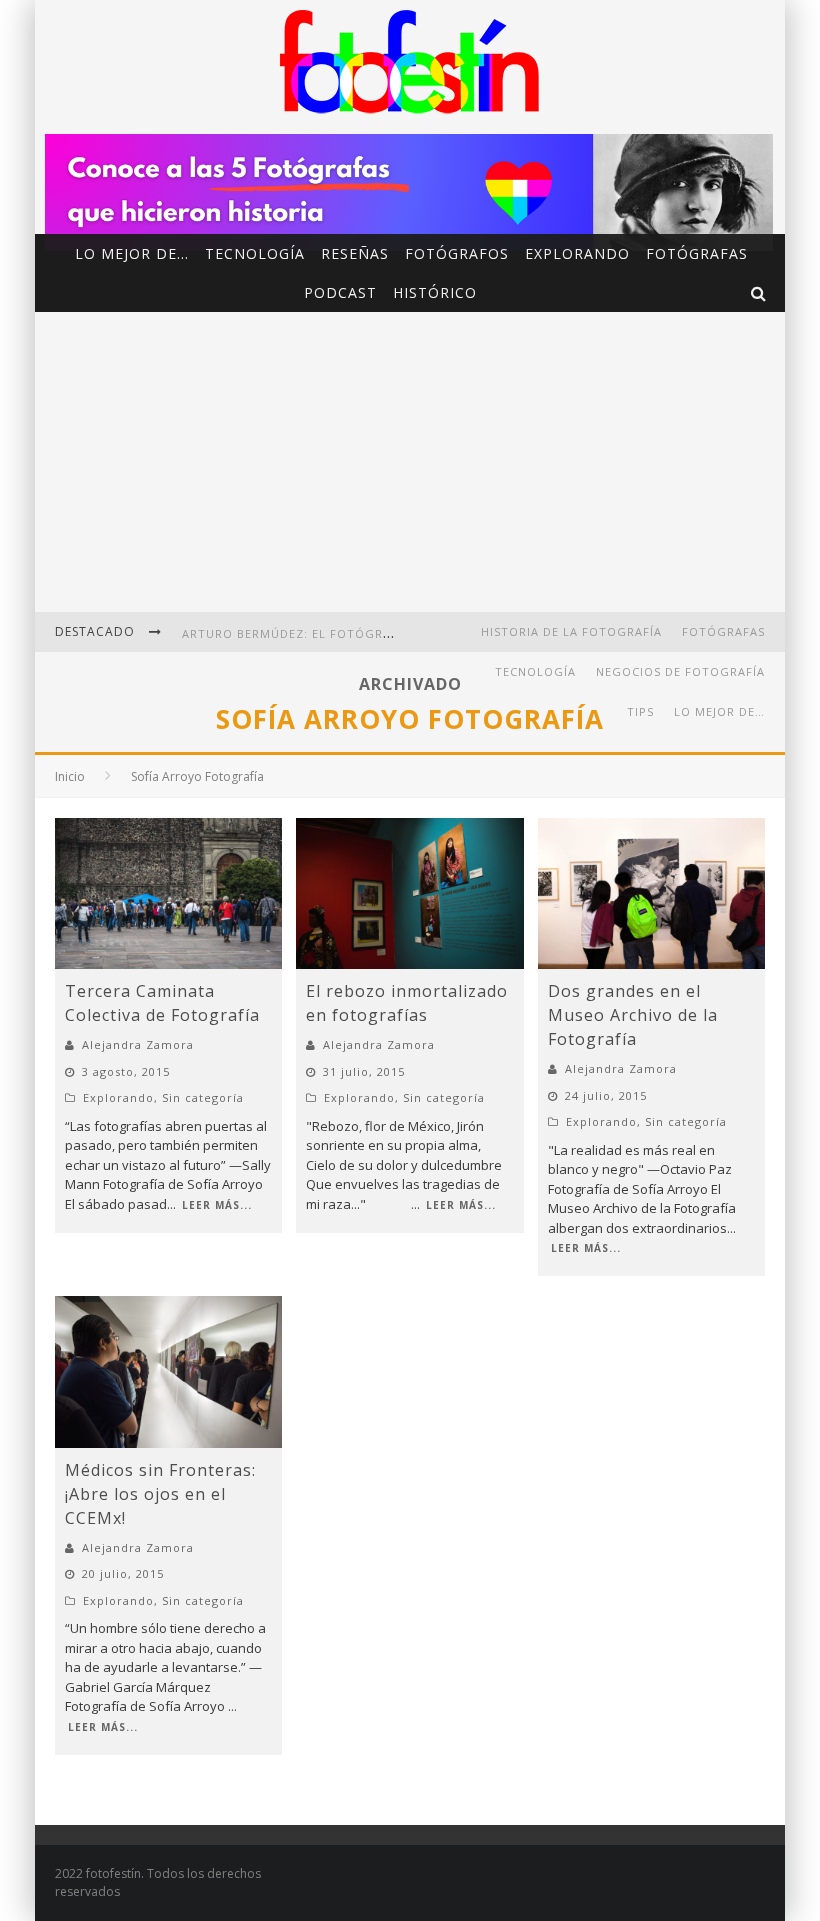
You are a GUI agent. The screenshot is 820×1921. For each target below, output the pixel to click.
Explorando (577, 253)
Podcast (340, 292)
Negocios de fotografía (680, 671)
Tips (640, 711)
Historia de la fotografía (571, 631)
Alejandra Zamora (138, 1044)
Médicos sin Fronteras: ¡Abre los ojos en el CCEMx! (160, 1494)
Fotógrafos (457, 253)
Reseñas (355, 253)
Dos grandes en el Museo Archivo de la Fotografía (633, 1015)
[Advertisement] (410, 462)
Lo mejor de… (132, 253)
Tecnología (255, 253)
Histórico (435, 292)
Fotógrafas (697, 253)
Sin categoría (203, 1097)
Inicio (70, 776)
